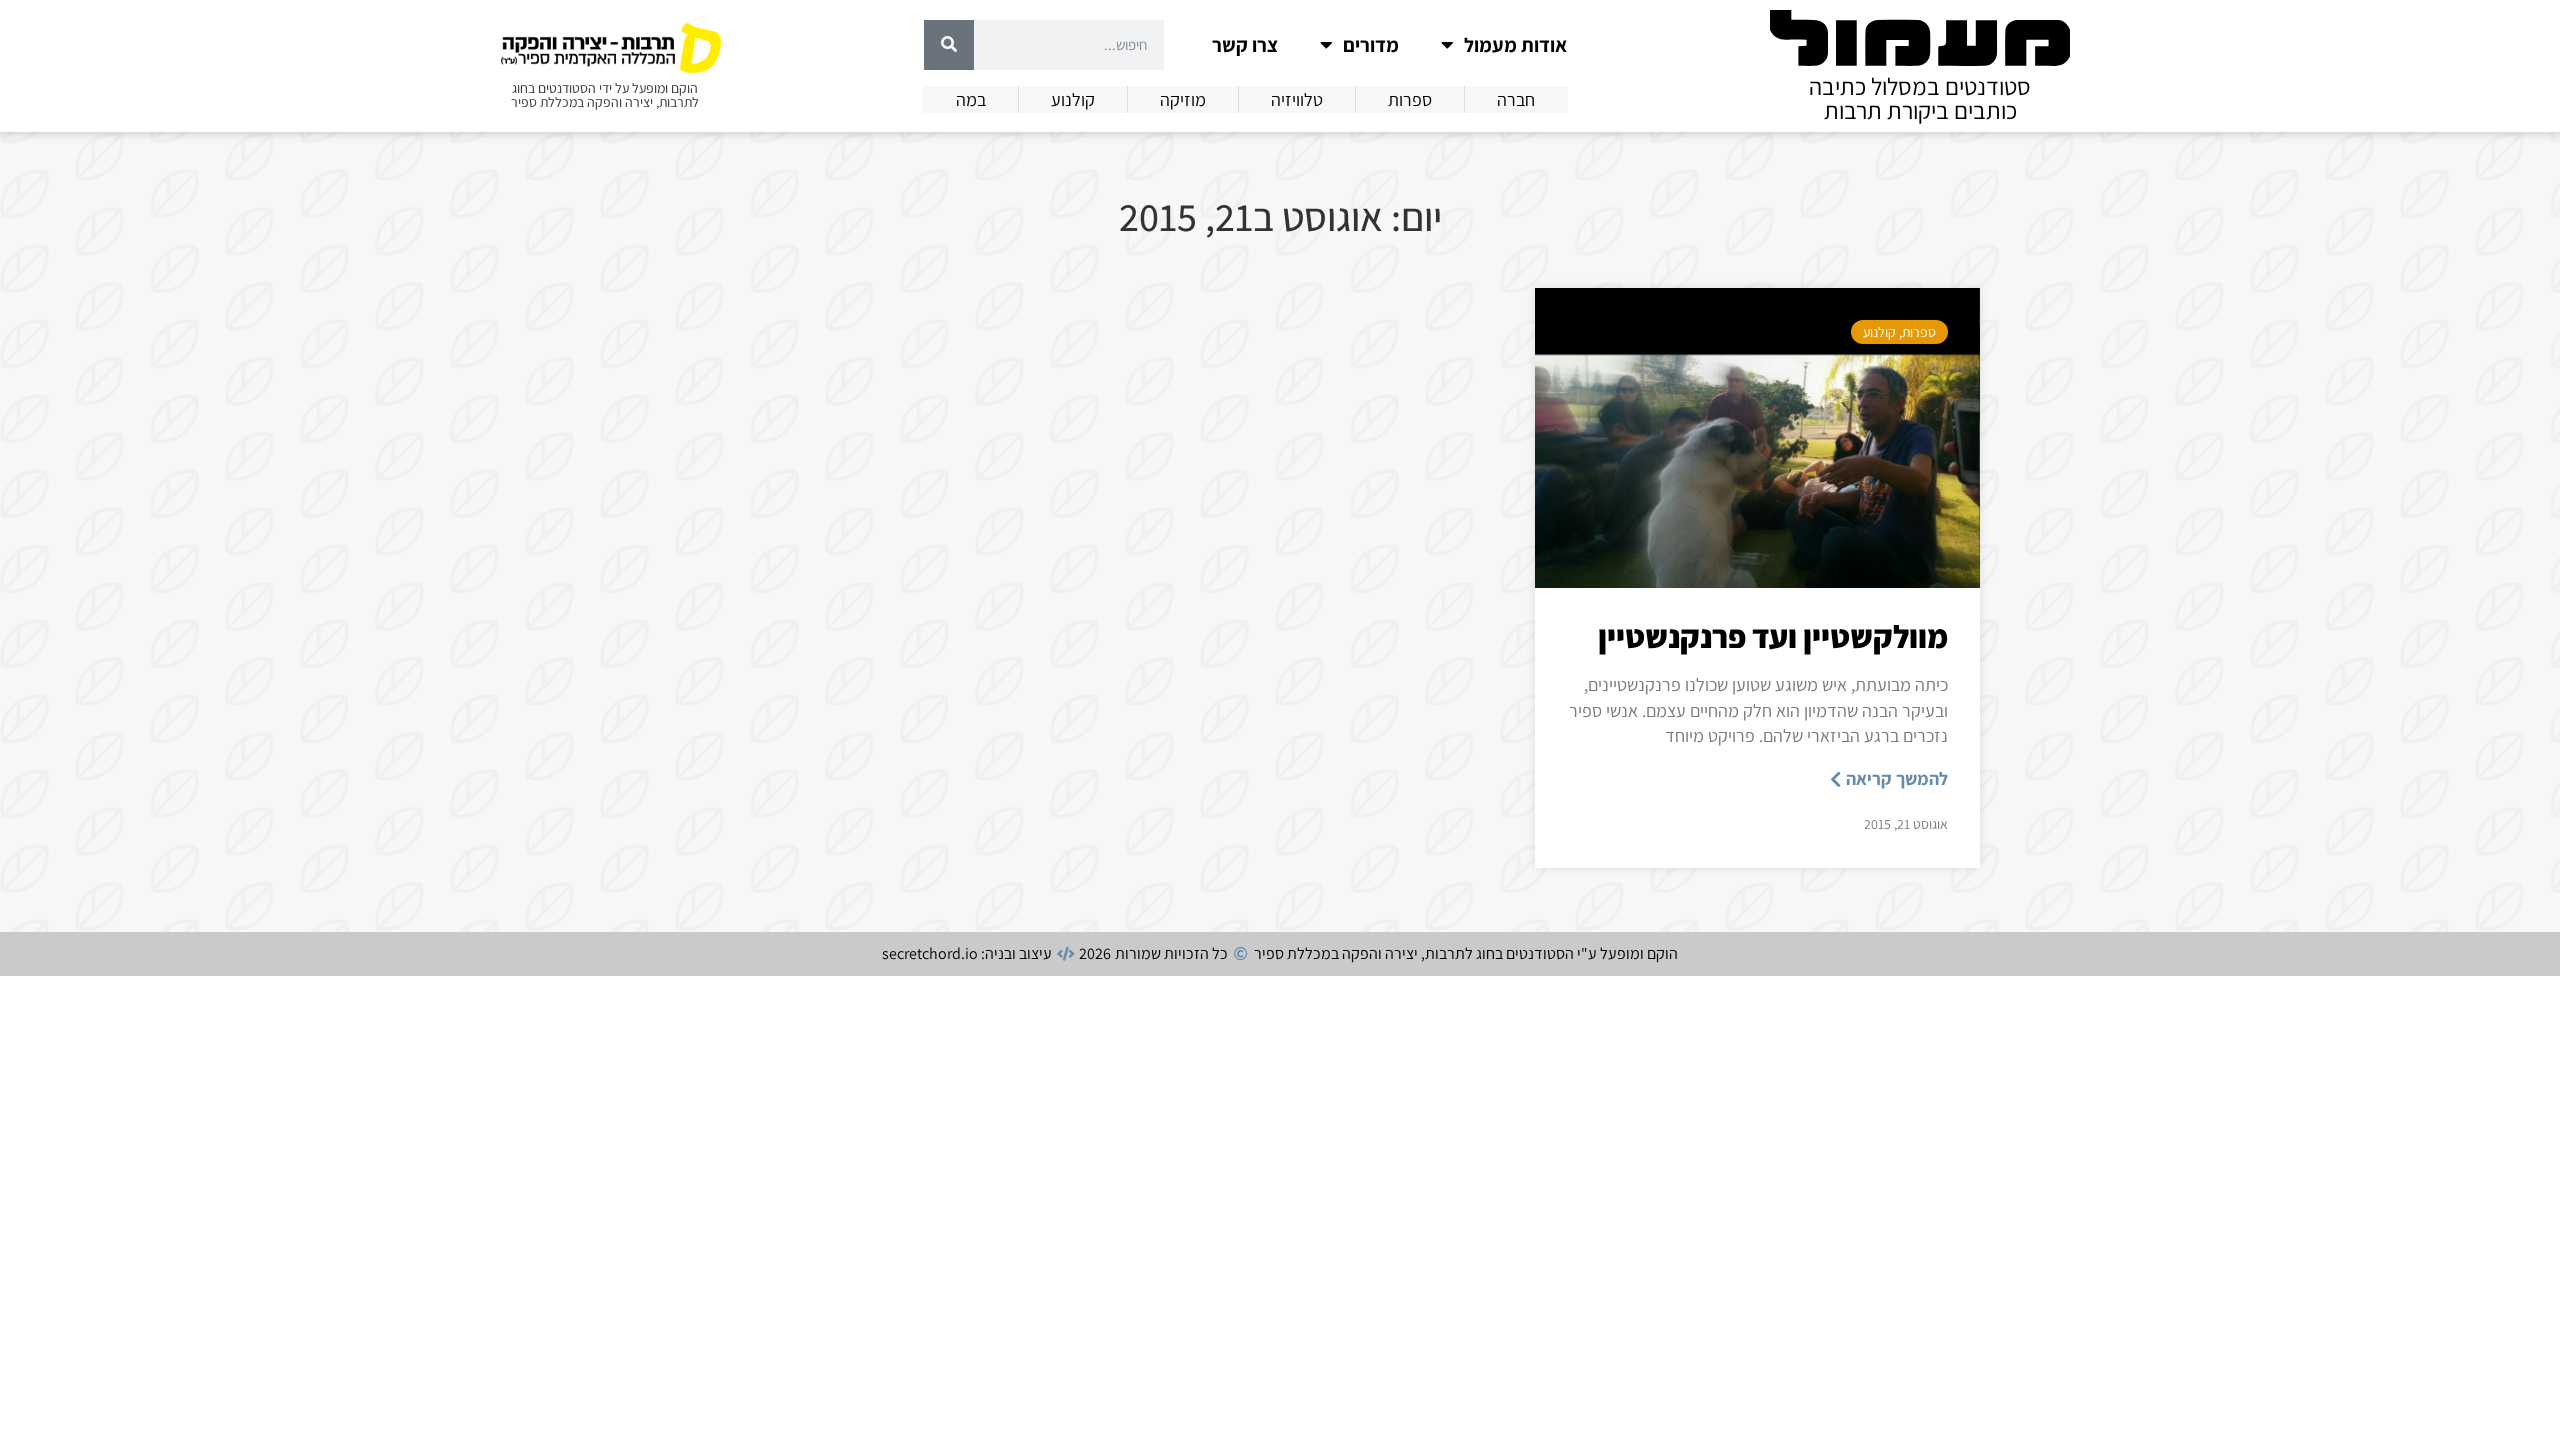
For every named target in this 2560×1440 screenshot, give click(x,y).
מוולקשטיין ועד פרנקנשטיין (1773, 636)
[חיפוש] (949, 45)
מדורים (1371, 45)
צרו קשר (1245, 45)
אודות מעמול (1515, 45)
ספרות (1919, 332)
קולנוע (1879, 332)
